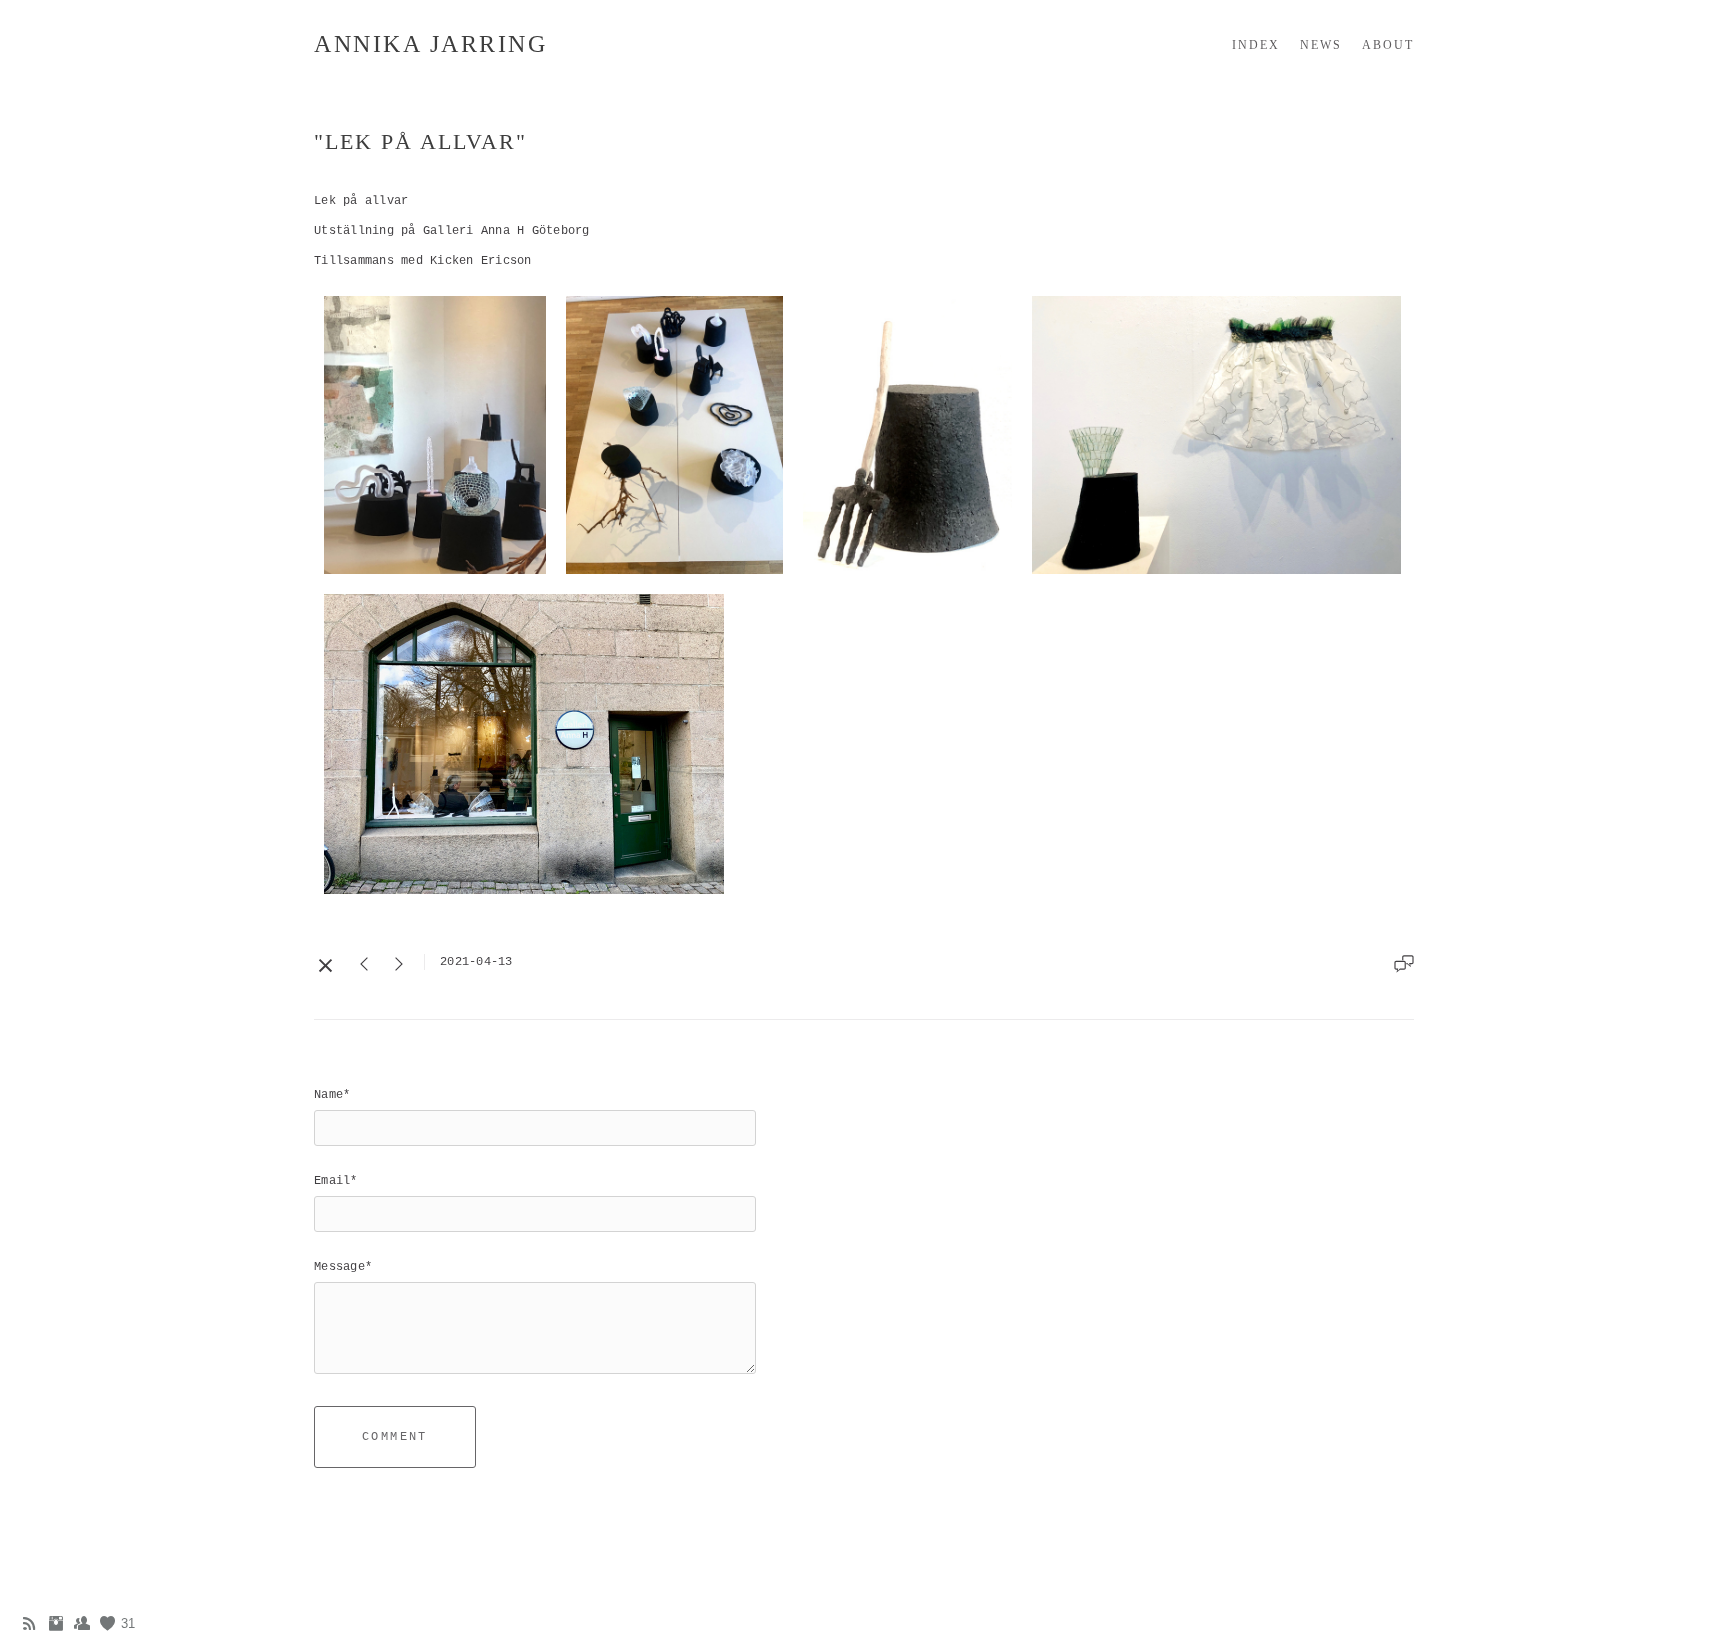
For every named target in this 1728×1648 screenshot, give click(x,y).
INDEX (1256, 45)
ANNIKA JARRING (430, 44)
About (1388, 45)
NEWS (1321, 45)
